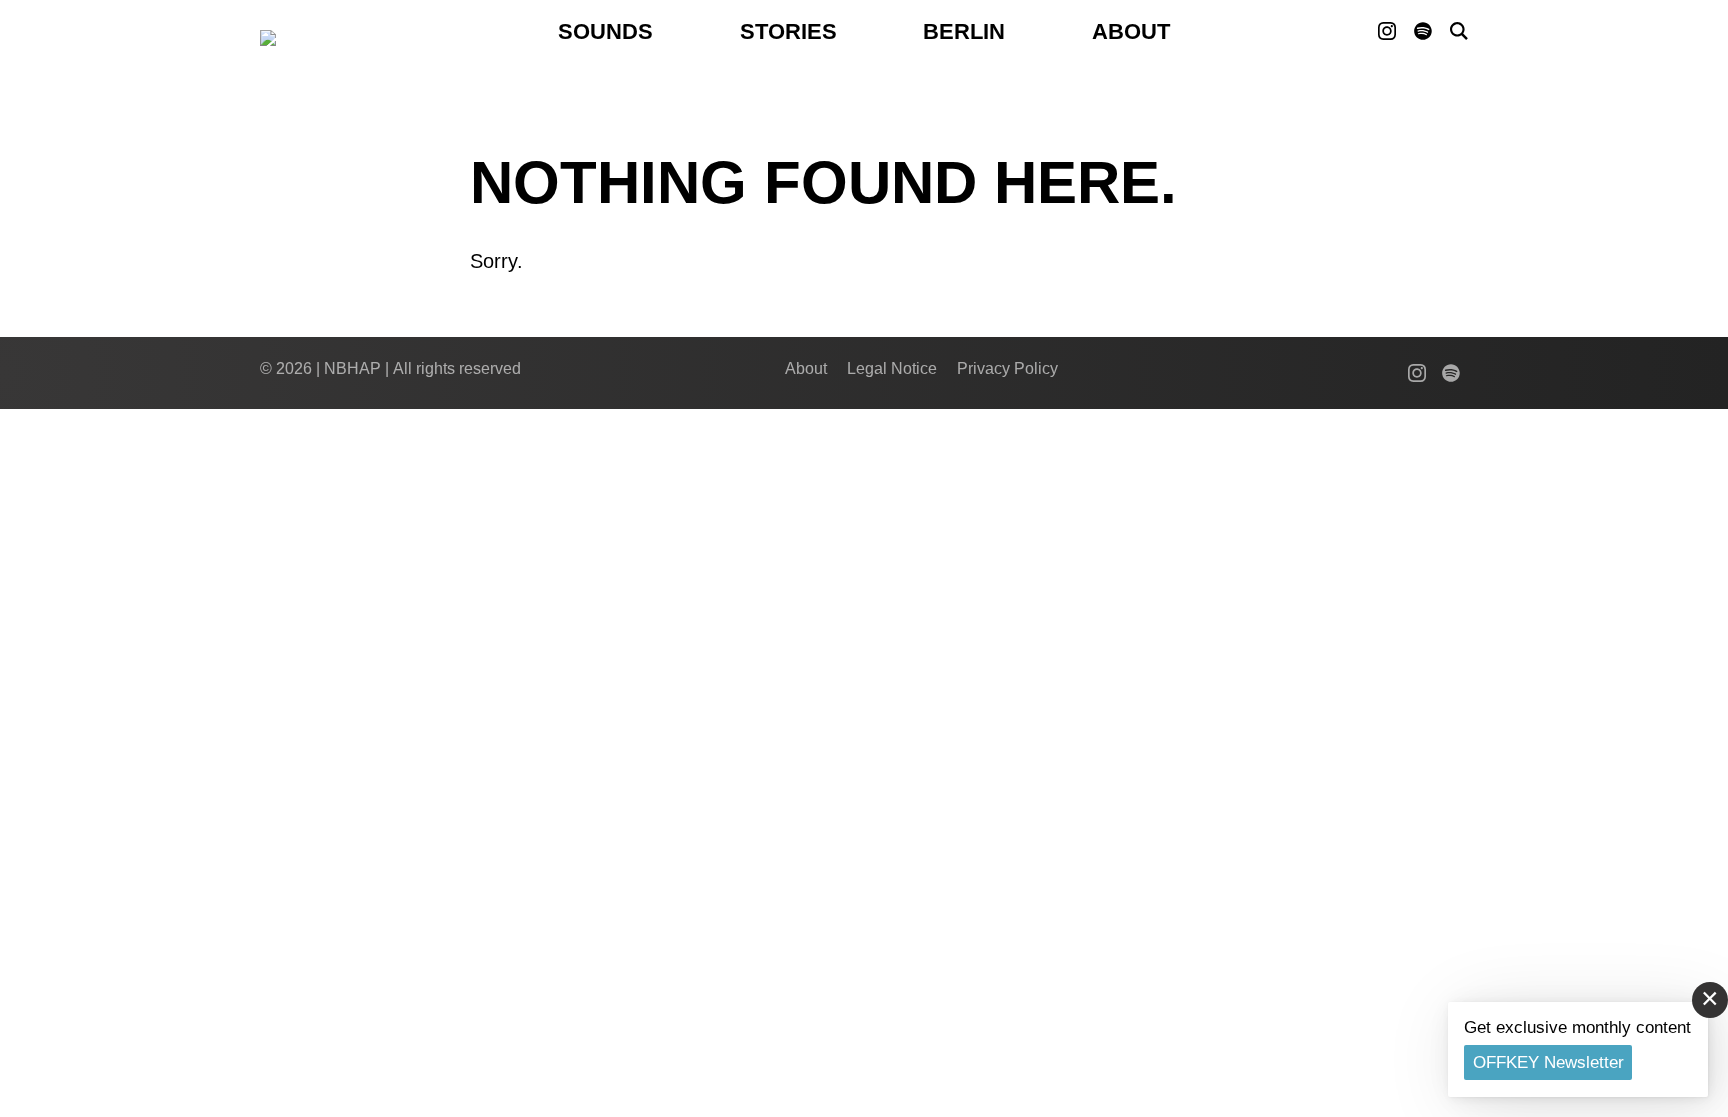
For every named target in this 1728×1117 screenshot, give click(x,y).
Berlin (964, 31)
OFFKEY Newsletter (1548, 1062)
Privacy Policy (1007, 368)
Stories (788, 31)
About (1131, 31)
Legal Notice (892, 368)
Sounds (605, 31)
